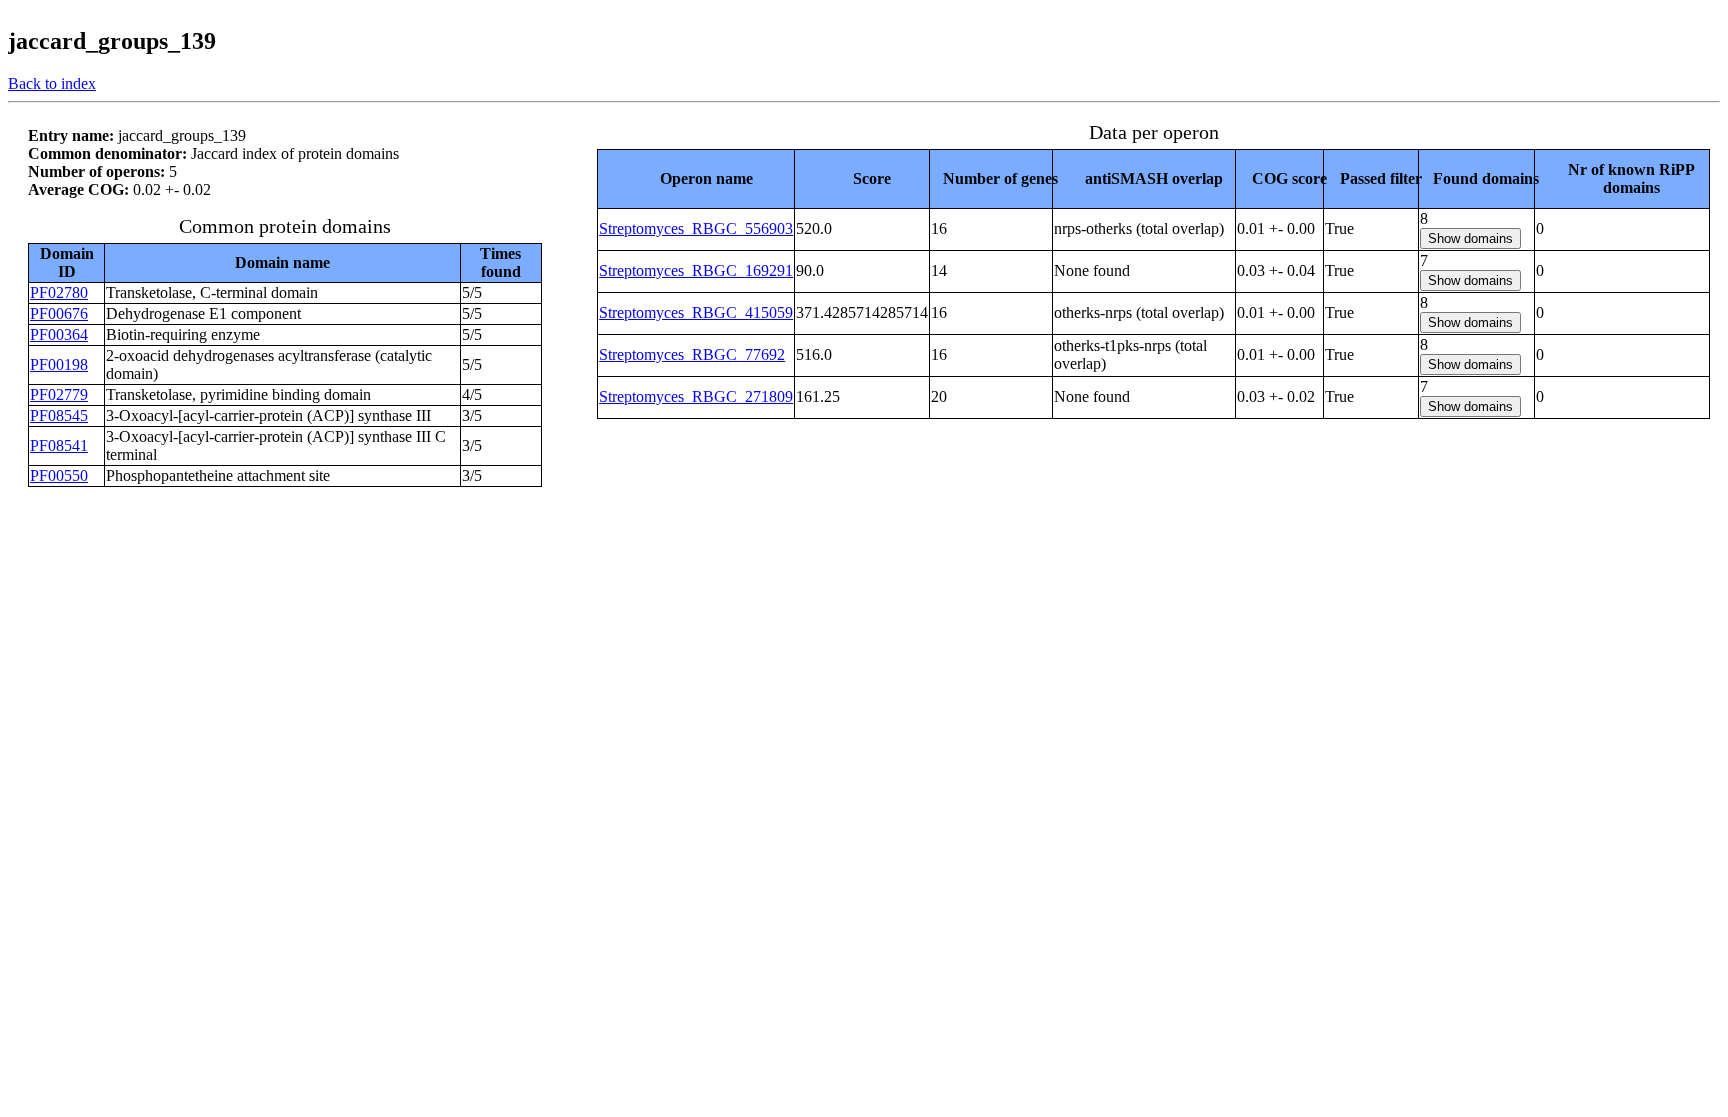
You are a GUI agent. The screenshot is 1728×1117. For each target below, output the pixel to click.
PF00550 (59, 475)
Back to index (52, 83)
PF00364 (59, 334)
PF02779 (59, 394)
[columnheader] (696, 178)
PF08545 (59, 415)
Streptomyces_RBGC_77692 (692, 354)
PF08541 (59, 445)
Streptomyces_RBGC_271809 (696, 396)
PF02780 (59, 292)
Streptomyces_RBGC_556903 (696, 228)
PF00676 (59, 313)
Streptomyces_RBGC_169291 (696, 270)
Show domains (1470, 238)
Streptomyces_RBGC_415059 (696, 312)
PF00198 (59, 364)
